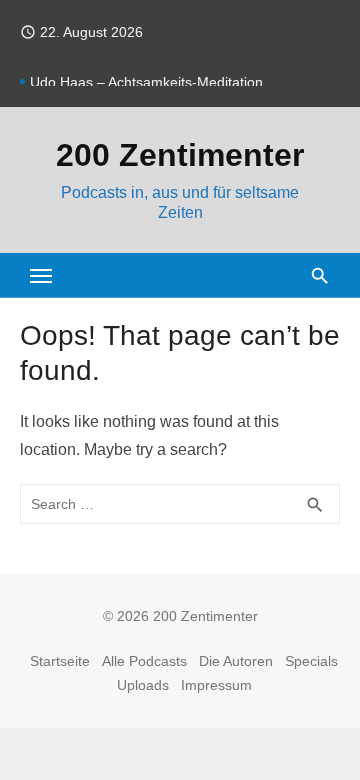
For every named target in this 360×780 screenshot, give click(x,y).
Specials (311, 661)
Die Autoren (236, 661)
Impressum (216, 685)
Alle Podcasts (144, 661)
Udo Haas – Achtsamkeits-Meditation (146, 83)
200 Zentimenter (180, 155)
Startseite (60, 661)
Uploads (143, 685)
